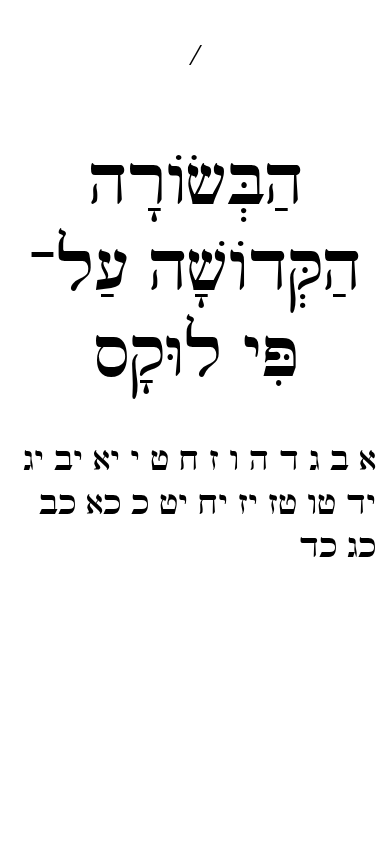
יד (361, 504)
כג (361, 547)
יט (173, 504)
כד (318, 547)
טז (282, 504)
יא (106, 460)
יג (33, 460)
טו (321, 504)
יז (248, 504)
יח (213, 504)
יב (68, 460)
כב (57, 504)
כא (103, 504)
